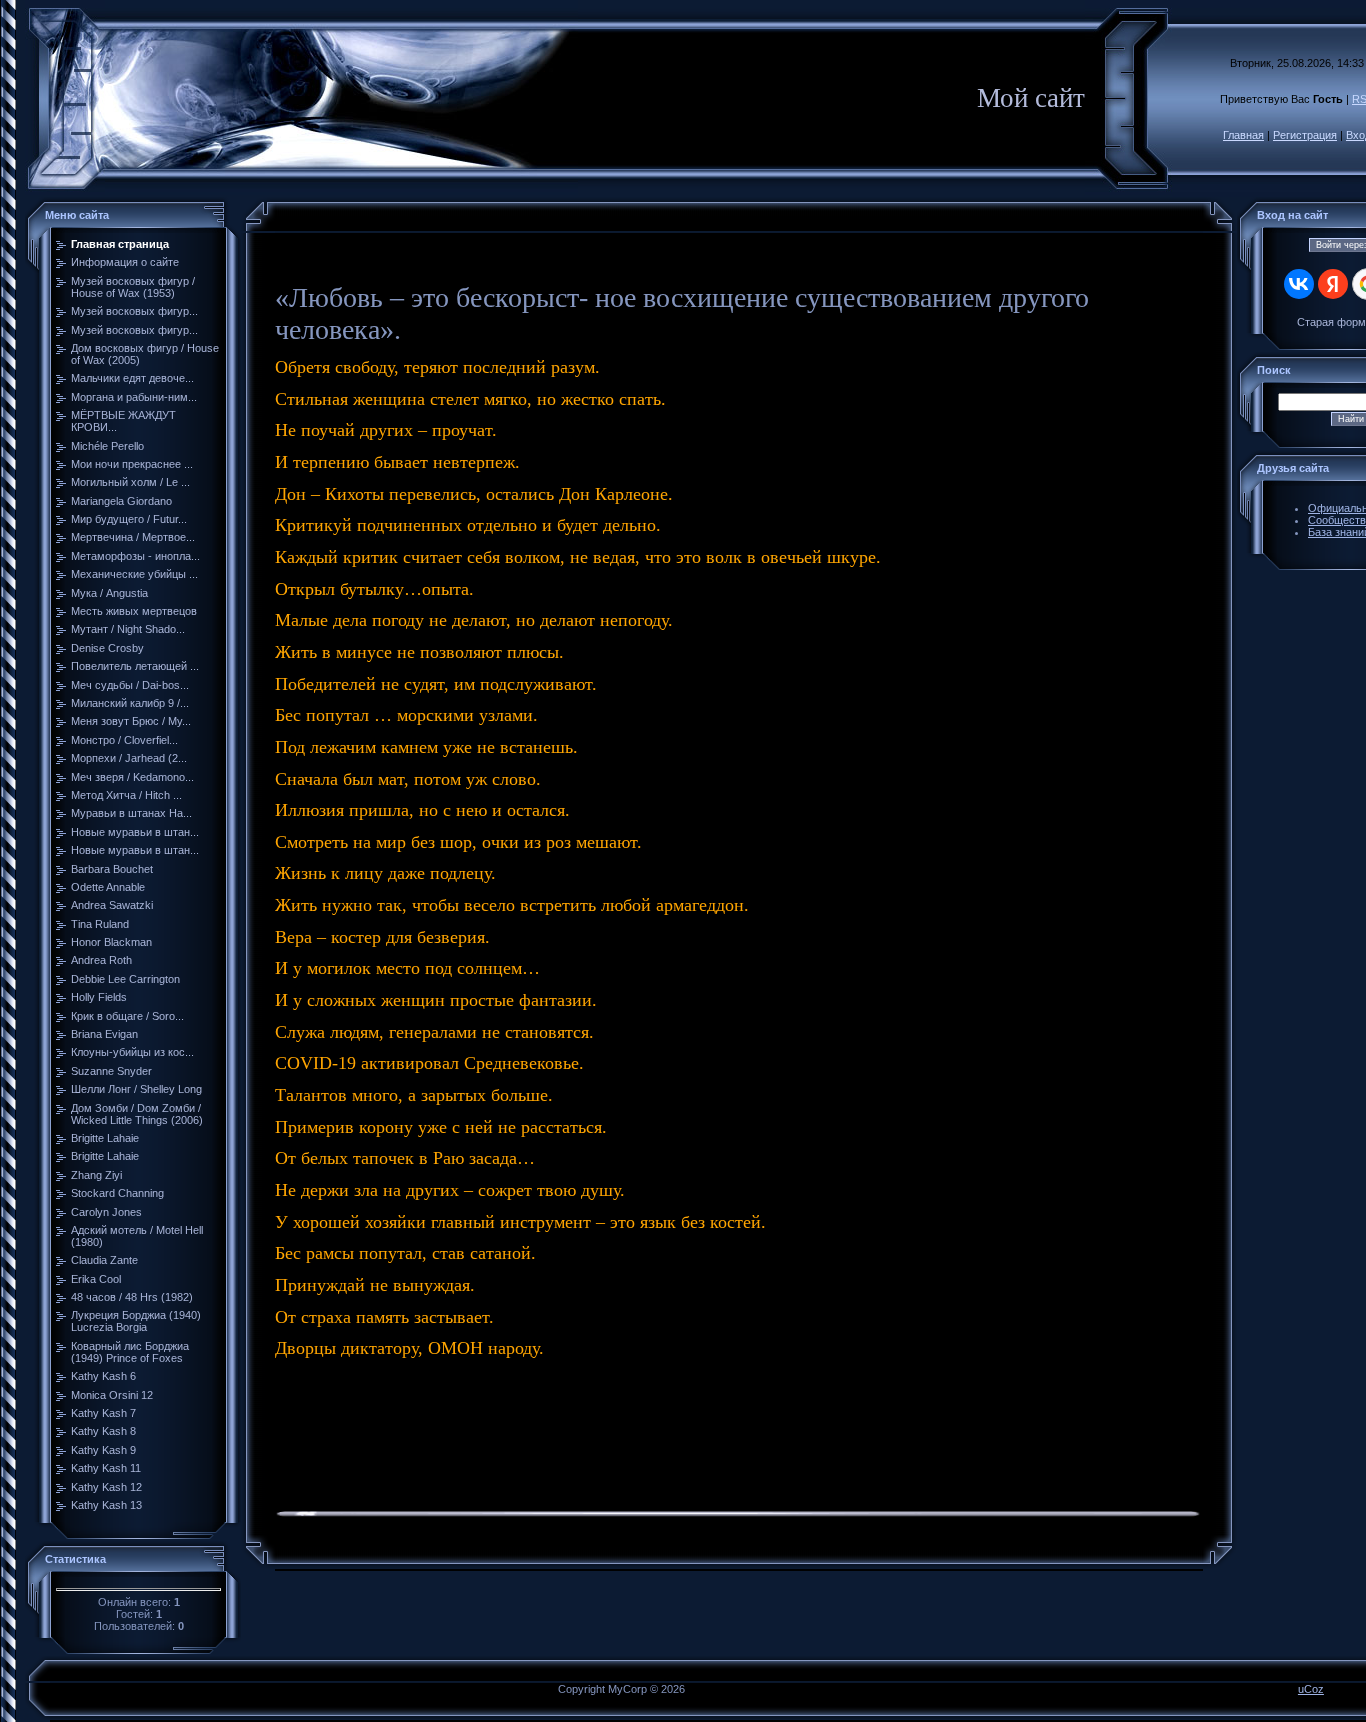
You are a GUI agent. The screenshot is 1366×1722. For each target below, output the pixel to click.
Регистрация (1305, 135)
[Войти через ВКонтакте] (1299, 284)
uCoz (1311, 1689)
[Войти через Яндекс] (1333, 284)
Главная (1243, 135)
